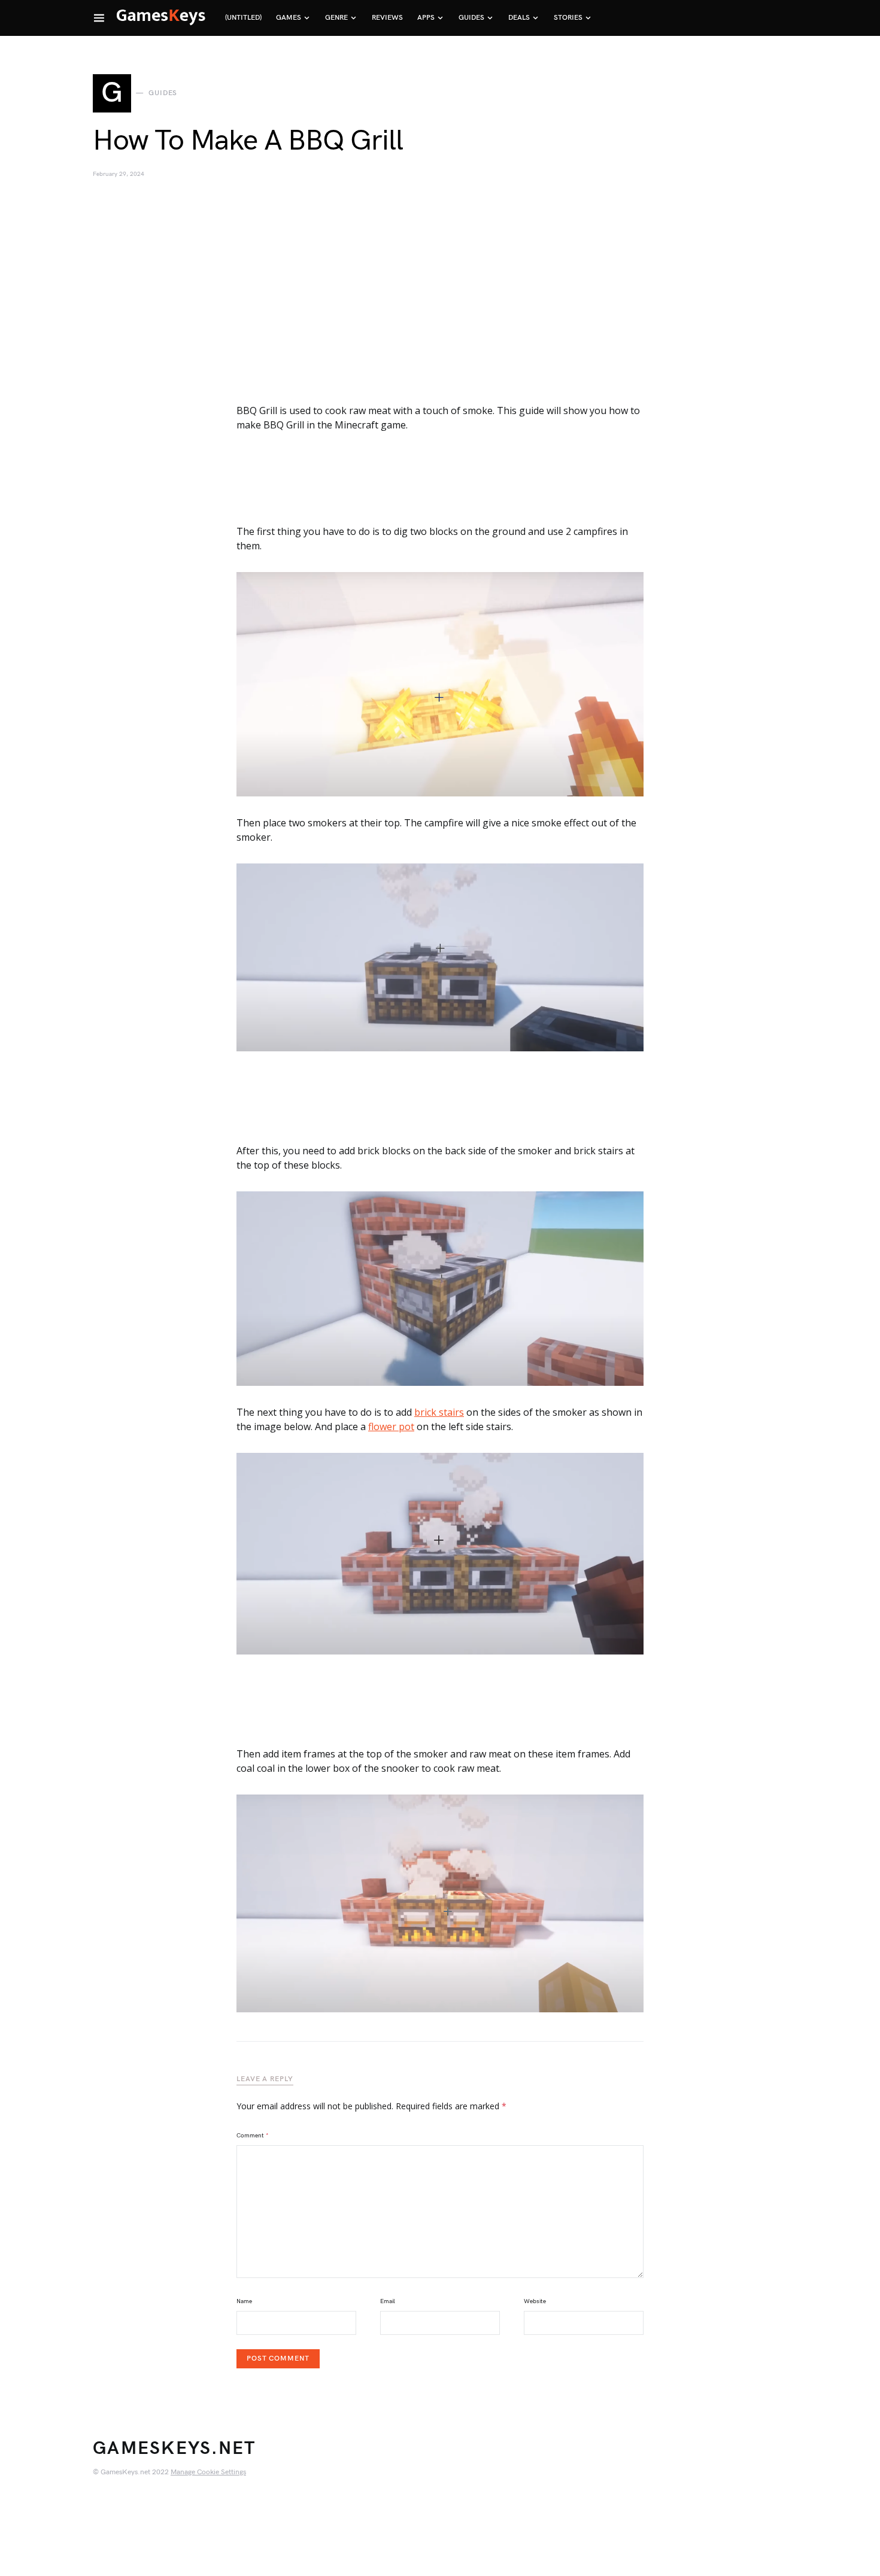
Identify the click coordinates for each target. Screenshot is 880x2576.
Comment (253, 2136)
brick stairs (439, 1412)
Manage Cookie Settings (208, 2472)
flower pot (391, 1427)
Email (388, 2301)
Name (244, 2301)
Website (535, 2301)
